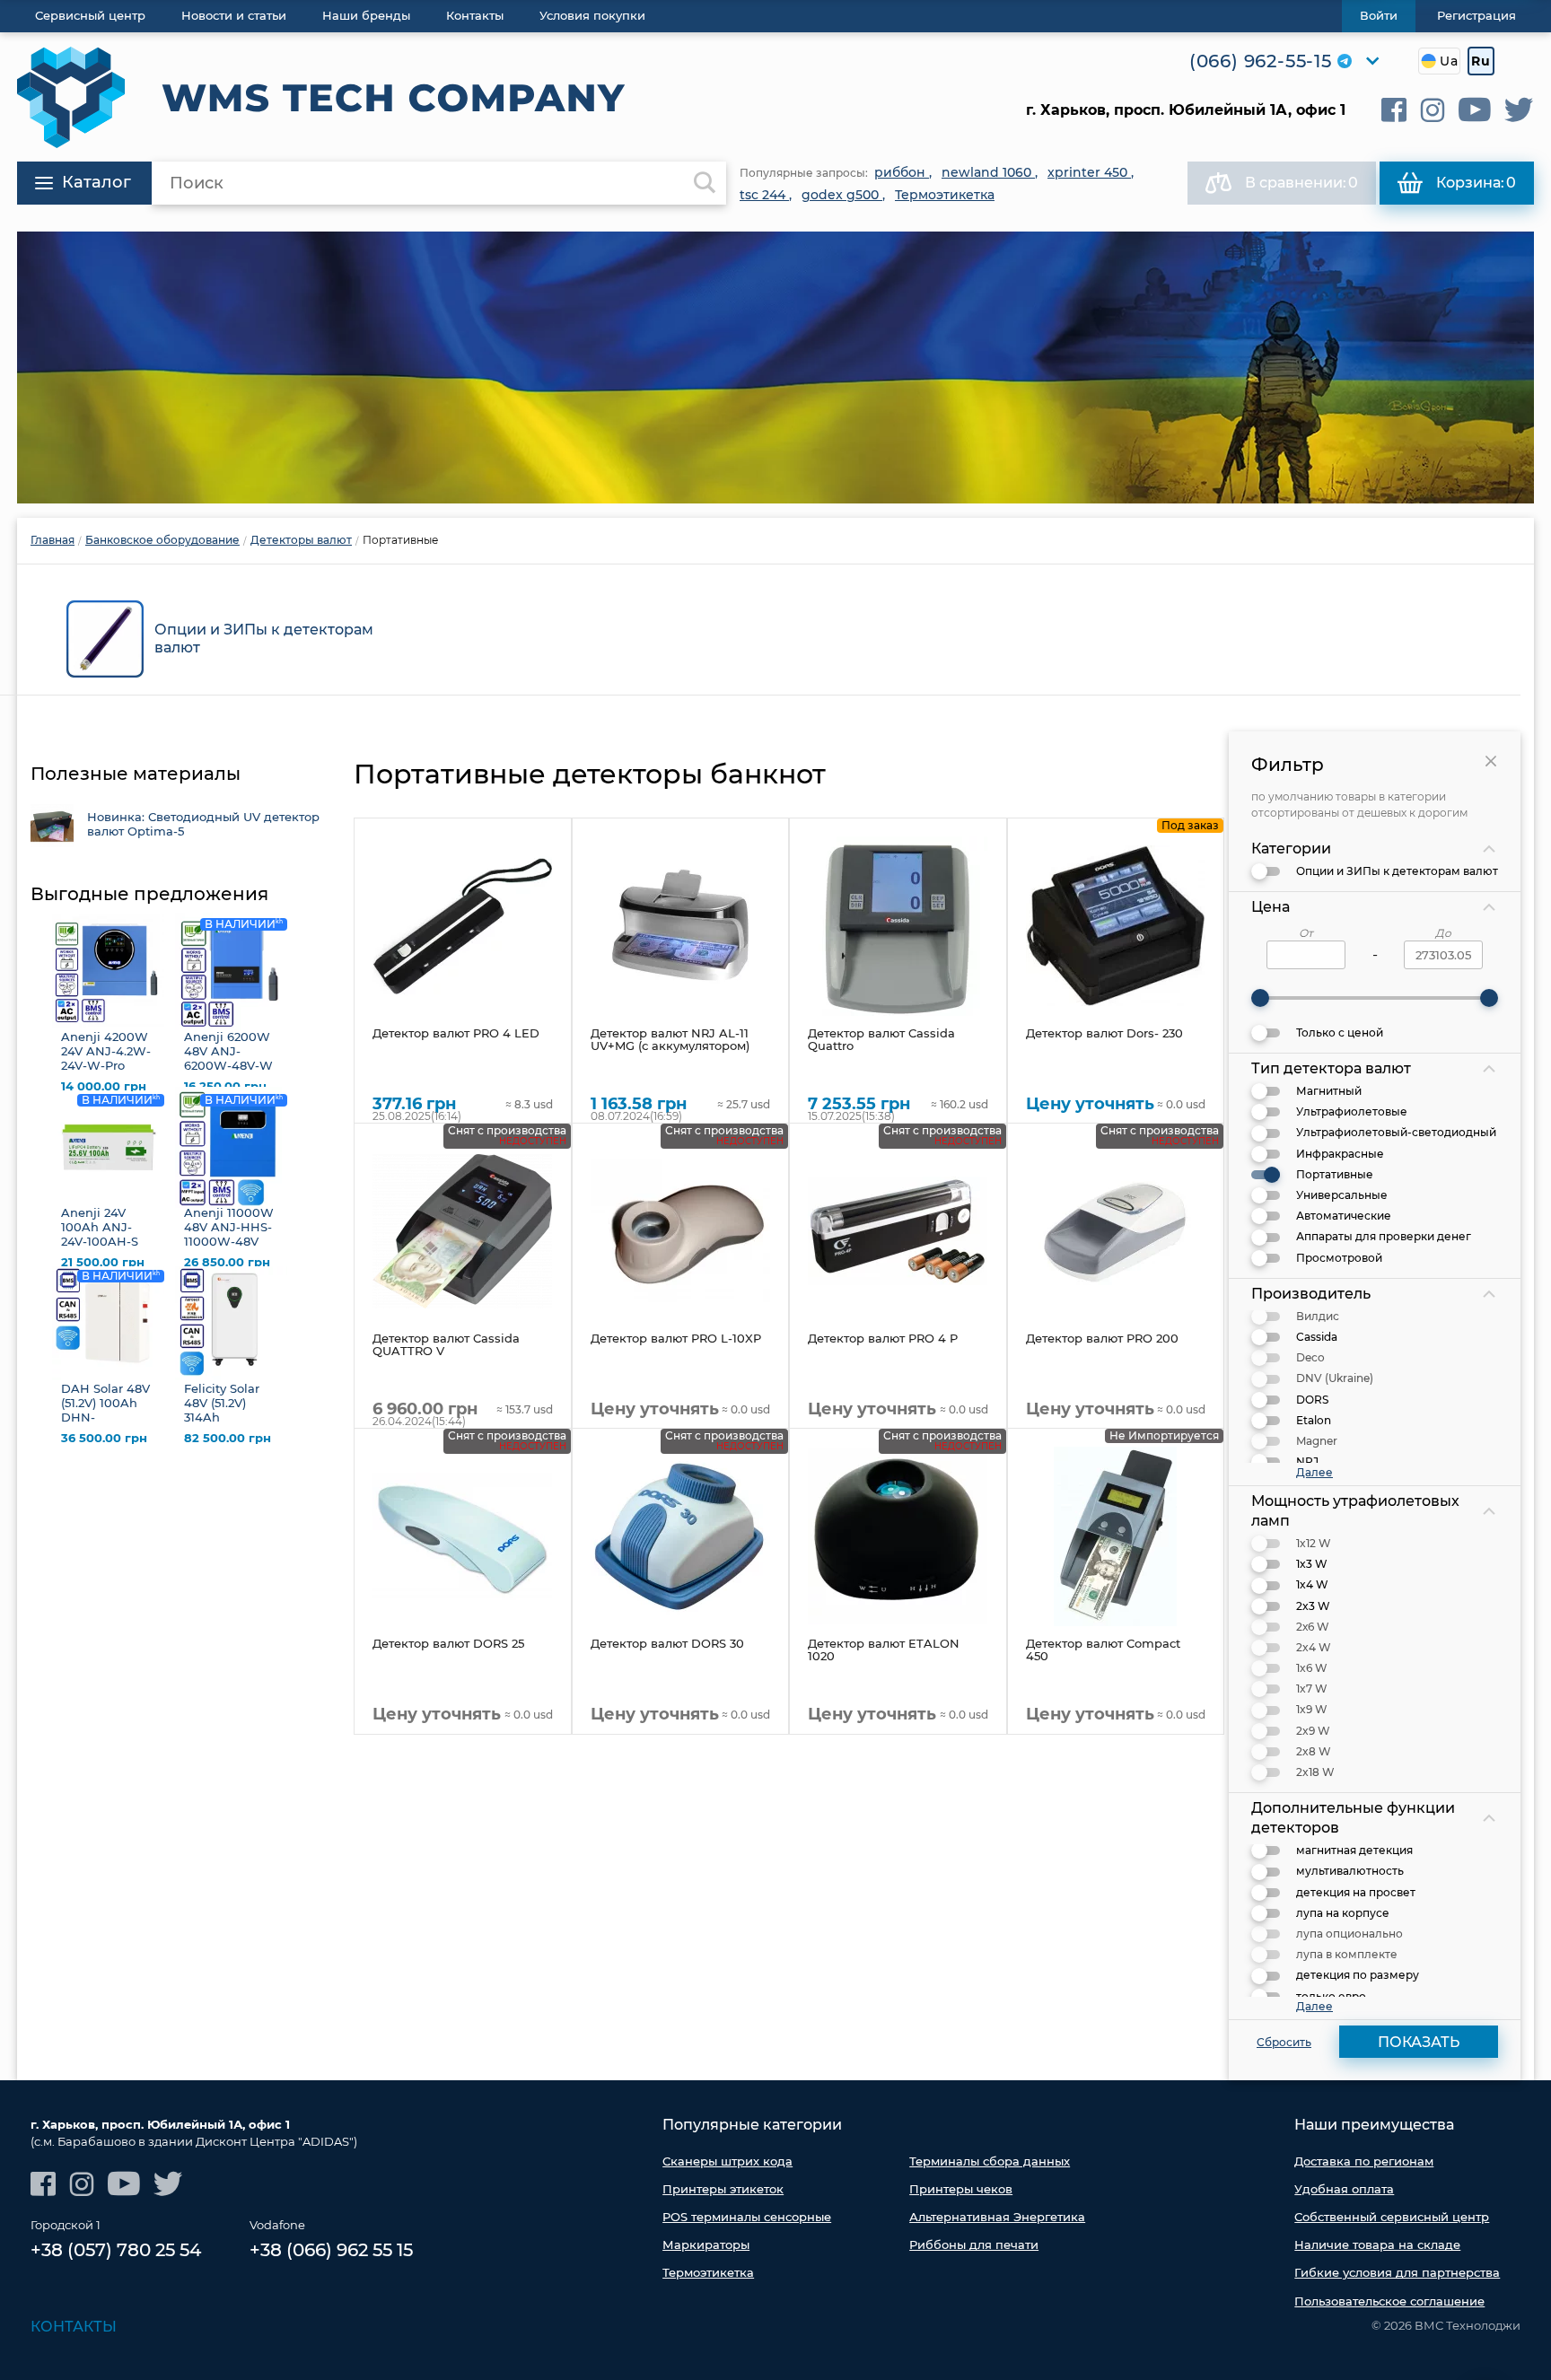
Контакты (74, 2327)
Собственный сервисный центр (1392, 2217)
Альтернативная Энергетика (997, 2217)
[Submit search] (705, 183)
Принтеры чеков (961, 2189)
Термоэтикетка (708, 2272)
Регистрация (1477, 15)
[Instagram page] (1433, 110)
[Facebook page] (1394, 110)
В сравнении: (1301, 183)
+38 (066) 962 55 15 (331, 2250)
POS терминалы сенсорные (747, 2217)
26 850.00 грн (227, 1262)
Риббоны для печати (974, 2244)
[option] (775, 367)
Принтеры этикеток (723, 2189)
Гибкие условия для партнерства (1397, 2272)
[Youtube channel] (1475, 110)
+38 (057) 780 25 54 (116, 2250)
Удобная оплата (1344, 2189)
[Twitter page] (1519, 110)
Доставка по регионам (1364, 2161)
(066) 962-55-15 (1261, 61)
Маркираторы (706, 2244)
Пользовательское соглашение (1389, 2301)
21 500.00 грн (103, 1262)
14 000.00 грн (104, 1086)
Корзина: (1476, 183)
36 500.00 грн (104, 1438)
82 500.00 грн (228, 1438)
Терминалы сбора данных (990, 2161)
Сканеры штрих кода (727, 2161)
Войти (1379, 15)
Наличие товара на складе (1377, 2244)
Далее (1314, 1472)
